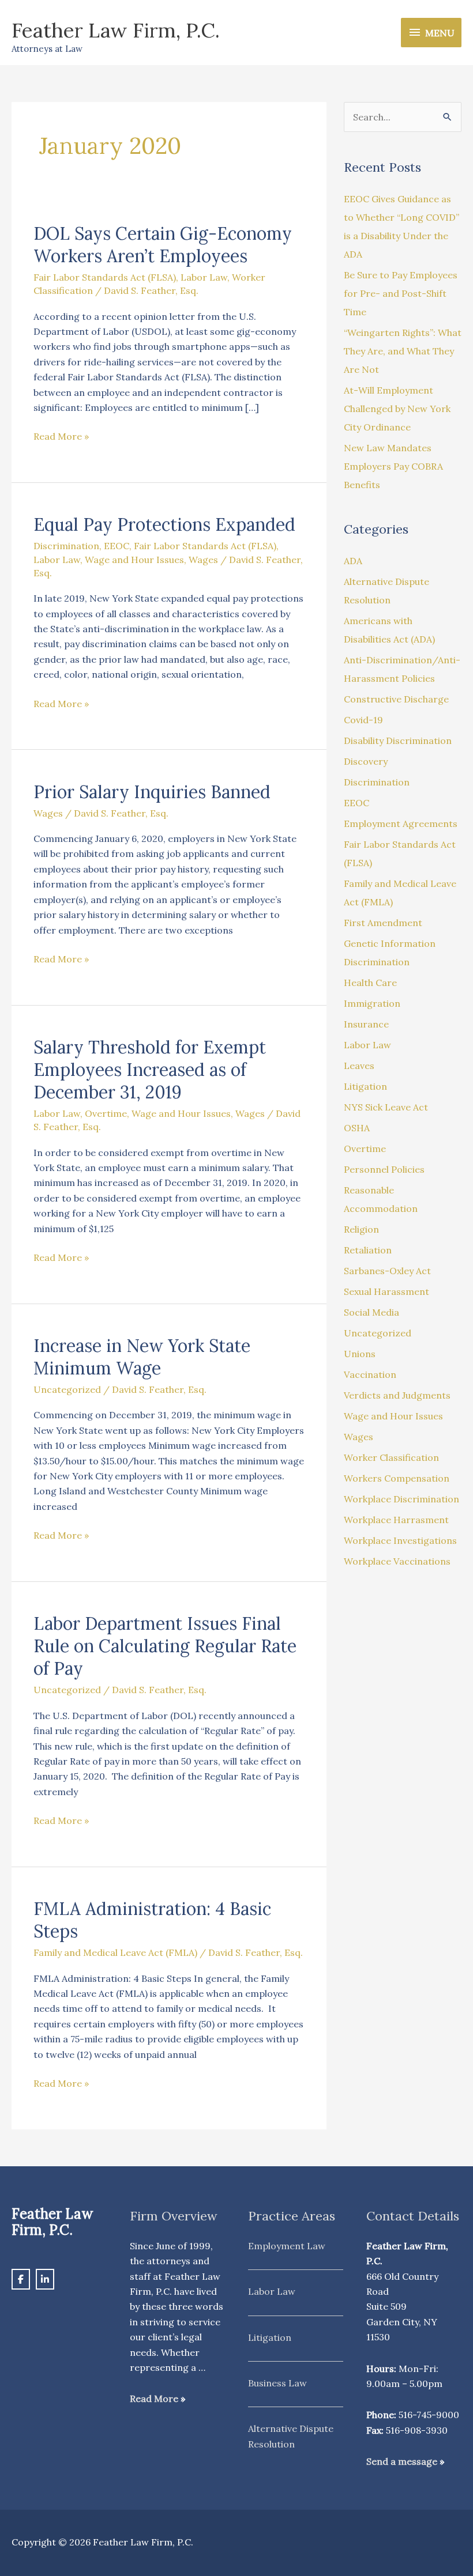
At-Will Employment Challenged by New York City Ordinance (397, 409)
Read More (154, 2399)
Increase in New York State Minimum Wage (142, 1357)
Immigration (372, 1003)
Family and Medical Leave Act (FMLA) (115, 1952)
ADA (353, 561)
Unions (360, 1354)
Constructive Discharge (396, 699)
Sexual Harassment (386, 1291)
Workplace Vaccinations (397, 1561)
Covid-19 (363, 720)
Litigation (365, 1086)
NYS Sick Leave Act (386, 1107)
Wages (203, 560)
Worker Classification (391, 1457)
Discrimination (66, 546)
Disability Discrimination (398, 741)
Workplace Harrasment (396, 1520)
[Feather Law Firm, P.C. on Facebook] (21, 2279)
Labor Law (204, 277)
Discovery (366, 761)
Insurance (366, 1024)
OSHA (357, 1128)
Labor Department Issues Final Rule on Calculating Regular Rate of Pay (165, 1646)
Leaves (359, 1066)
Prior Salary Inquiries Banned (152, 792)
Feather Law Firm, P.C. (116, 30)
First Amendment (383, 923)
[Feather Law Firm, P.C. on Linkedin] (45, 2279)
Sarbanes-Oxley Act (387, 1271)
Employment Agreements (401, 824)
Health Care (370, 983)
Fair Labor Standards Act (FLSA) (105, 277)
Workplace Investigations (400, 1540)
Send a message (402, 2461)
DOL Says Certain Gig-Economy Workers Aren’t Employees (163, 245)
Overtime (106, 1113)
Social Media (371, 1312)
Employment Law (287, 2246)
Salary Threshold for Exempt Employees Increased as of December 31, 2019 (150, 1070)
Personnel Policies (384, 1169)
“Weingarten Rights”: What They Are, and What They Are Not (403, 351)
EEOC (117, 546)
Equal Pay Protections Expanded (164, 524)
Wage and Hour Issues (134, 560)
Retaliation (368, 1250)
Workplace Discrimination (401, 1499)
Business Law (277, 2383)
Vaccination (370, 1374)
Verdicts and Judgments (397, 1395)
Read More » (61, 435)
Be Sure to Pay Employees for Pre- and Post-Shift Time (401, 293)
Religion (361, 1229)
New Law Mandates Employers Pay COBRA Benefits (393, 466)
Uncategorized (67, 1389)
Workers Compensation (397, 1478)
